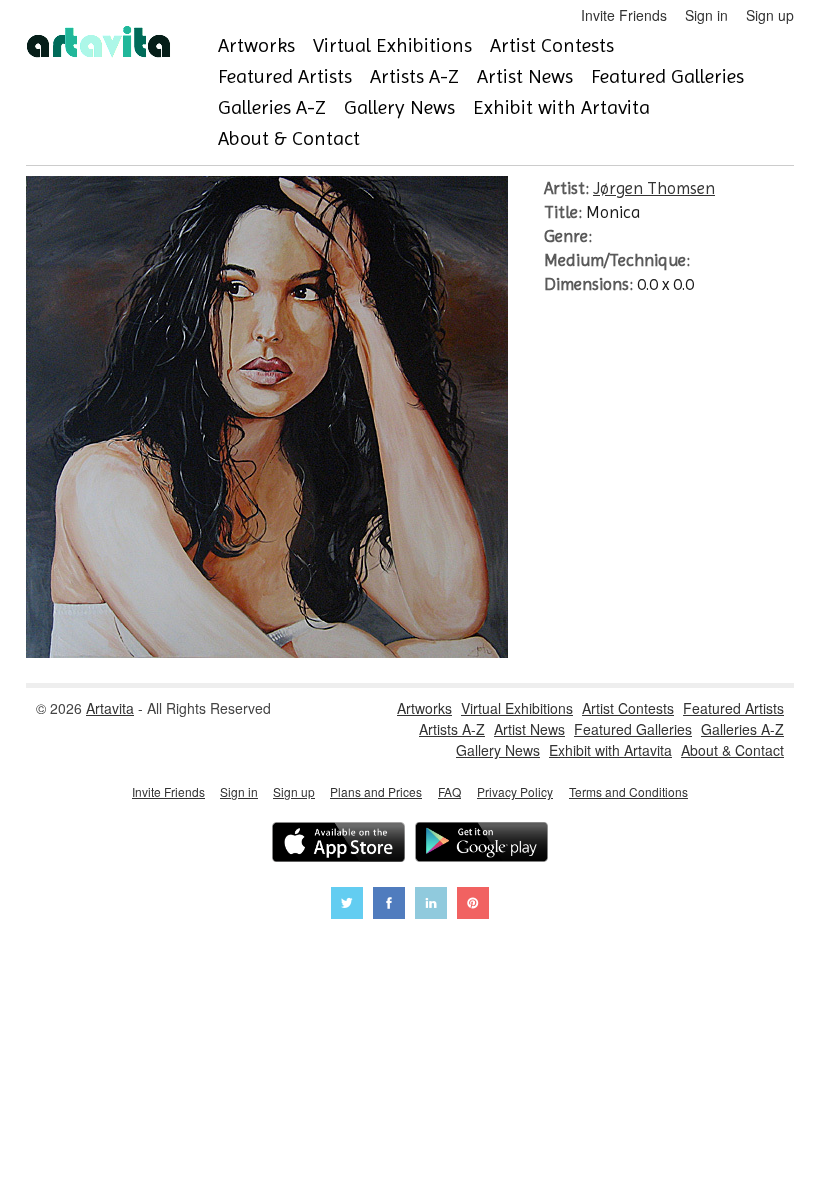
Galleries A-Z (272, 107)
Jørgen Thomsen (654, 188)
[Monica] (267, 652)
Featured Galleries (667, 76)
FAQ (449, 791)
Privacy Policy (515, 791)
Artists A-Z (414, 76)
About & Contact (289, 138)
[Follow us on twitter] (347, 905)
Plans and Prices (376, 791)
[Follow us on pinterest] (473, 905)
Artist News (525, 76)
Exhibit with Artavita (561, 107)
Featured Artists (285, 76)
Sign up (770, 15)
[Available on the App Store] (338, 844)
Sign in (706, 15)
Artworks (256, 45)
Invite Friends (624, 15)
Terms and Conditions (628, 791)
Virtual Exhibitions (392, 45)
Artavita (110, 708)
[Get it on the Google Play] (481, 844)
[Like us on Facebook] (389, 905)
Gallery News (399, 107)
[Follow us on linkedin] (431, 905)
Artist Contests (552, 45)
